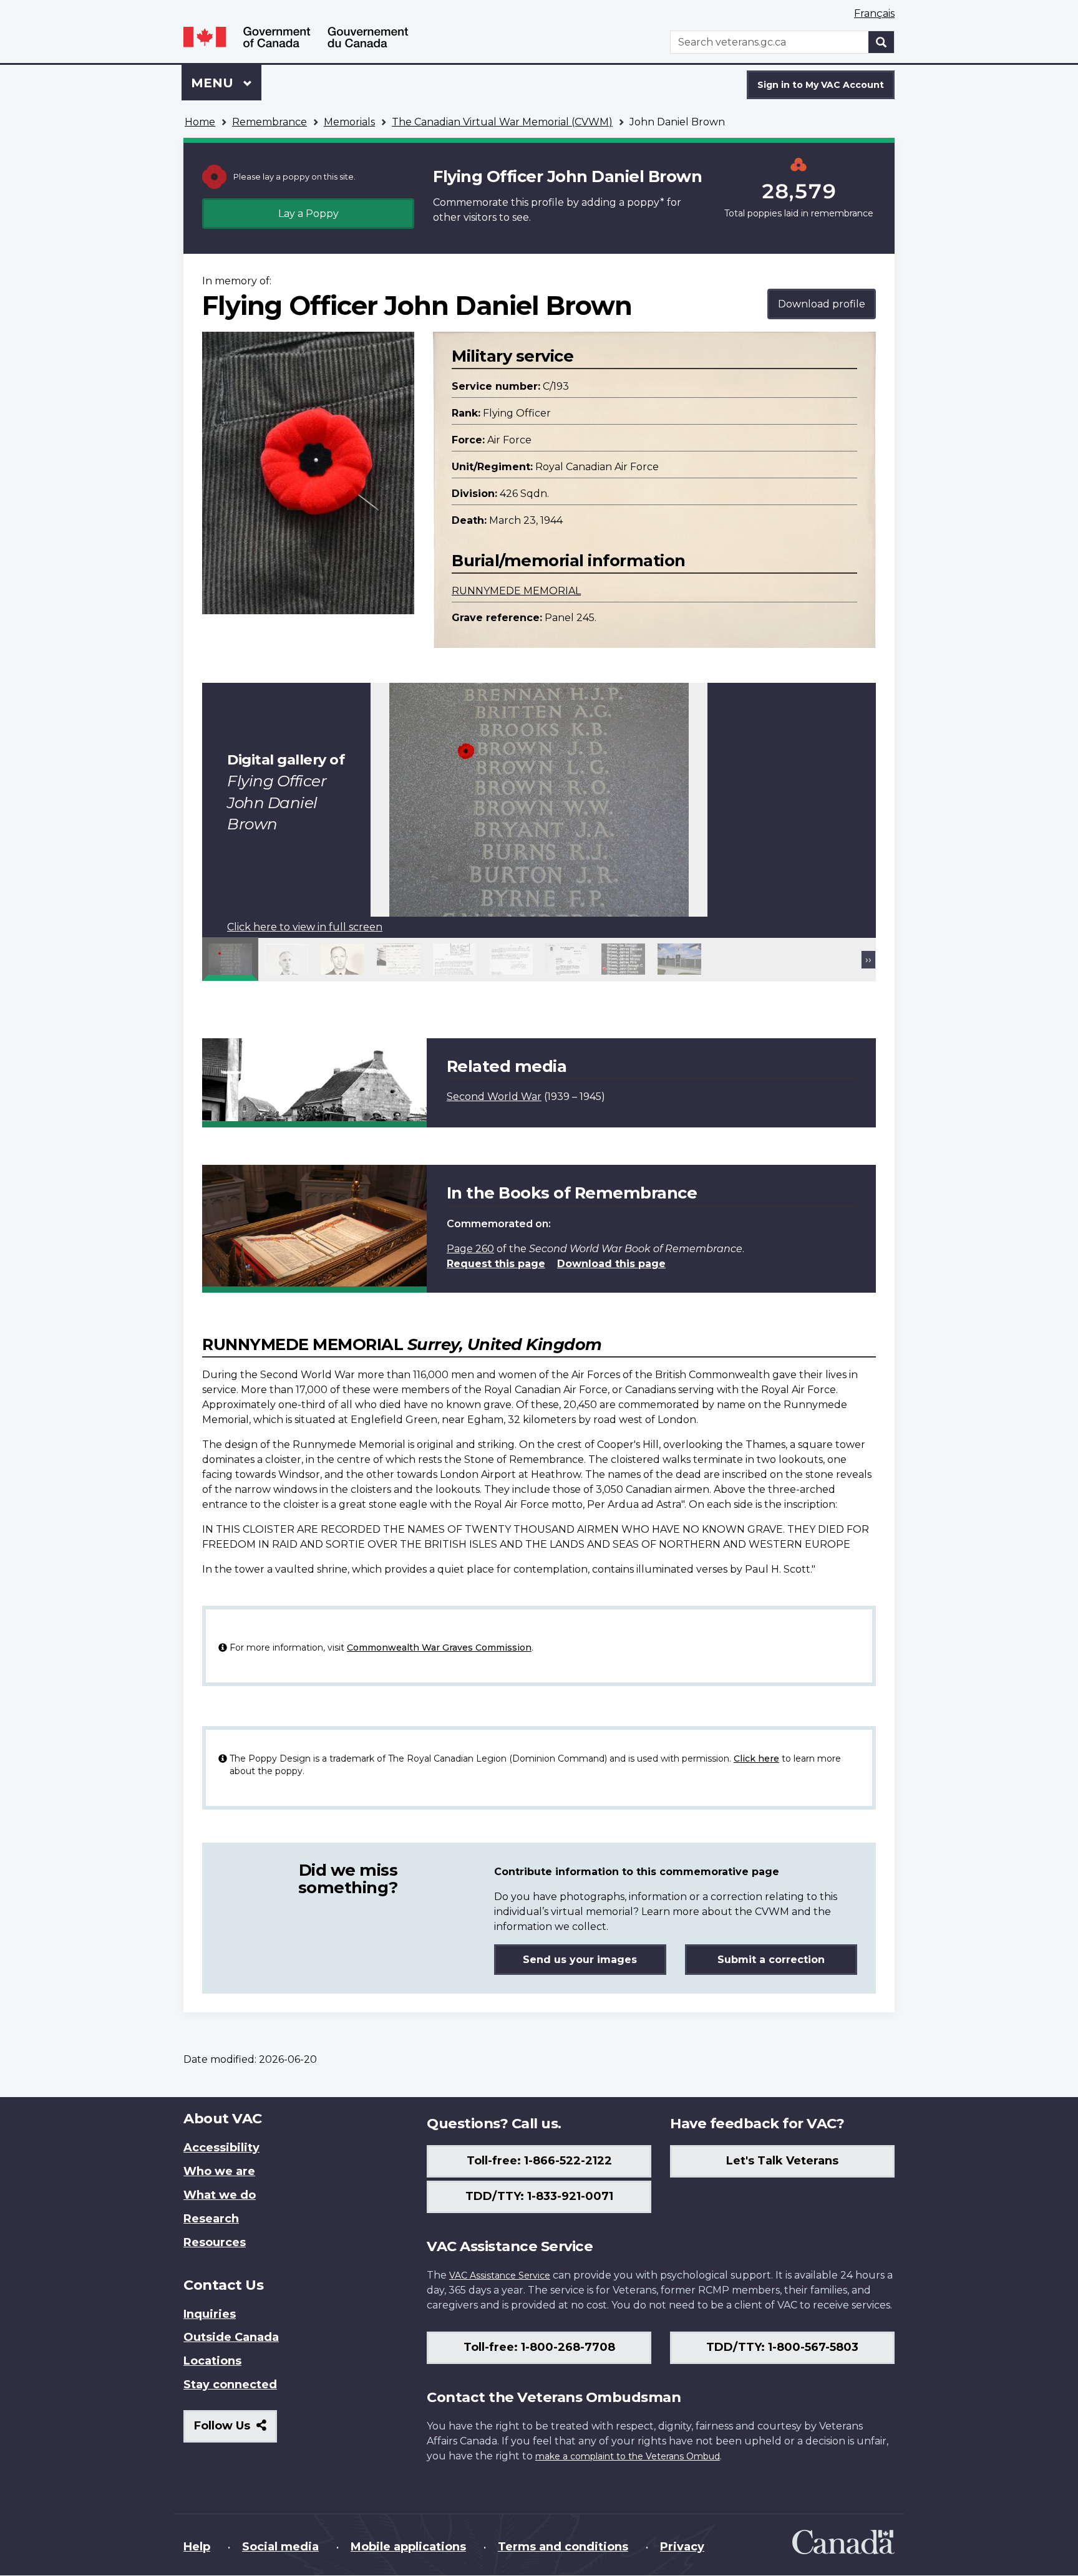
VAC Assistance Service (500, 2275)
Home (200, 122)
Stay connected (230, 2385)
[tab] (230, 959)
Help (197, 2547)
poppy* (646, 202)
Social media (280, 2547)
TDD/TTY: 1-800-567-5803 (782, 2347)
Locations (212, 2361)
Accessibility (221, 2148)
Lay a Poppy (308, 214)
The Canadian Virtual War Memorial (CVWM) (502, 122)
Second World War (494, 1097)
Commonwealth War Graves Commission (439, 1647)
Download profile (822, 304)
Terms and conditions (563, 2547)
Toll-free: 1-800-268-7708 (539, 2347)
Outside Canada (231, 2337)
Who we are (219, 2171)
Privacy (682, 2547)
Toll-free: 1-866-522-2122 (539, 2161)
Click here (756, 1758)
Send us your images (580, 1960)
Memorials (349, 122)
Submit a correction (771, 1960)
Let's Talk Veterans (782, 2161)
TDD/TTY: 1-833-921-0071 (539, 2196)
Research (211, 2219)
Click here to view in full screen (305, 927)
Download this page (611, 1264)
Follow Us (236, 2430)
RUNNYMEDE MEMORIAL (516, 591)
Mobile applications (408, 2547)
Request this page (496, 1264)
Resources (215, 2242)
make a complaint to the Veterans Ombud (628, 2456)
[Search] (881, 42)
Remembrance (269, 122)
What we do (220, 2195)
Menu (214, 83)
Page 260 (470, 1249)
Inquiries (210, 2314)
